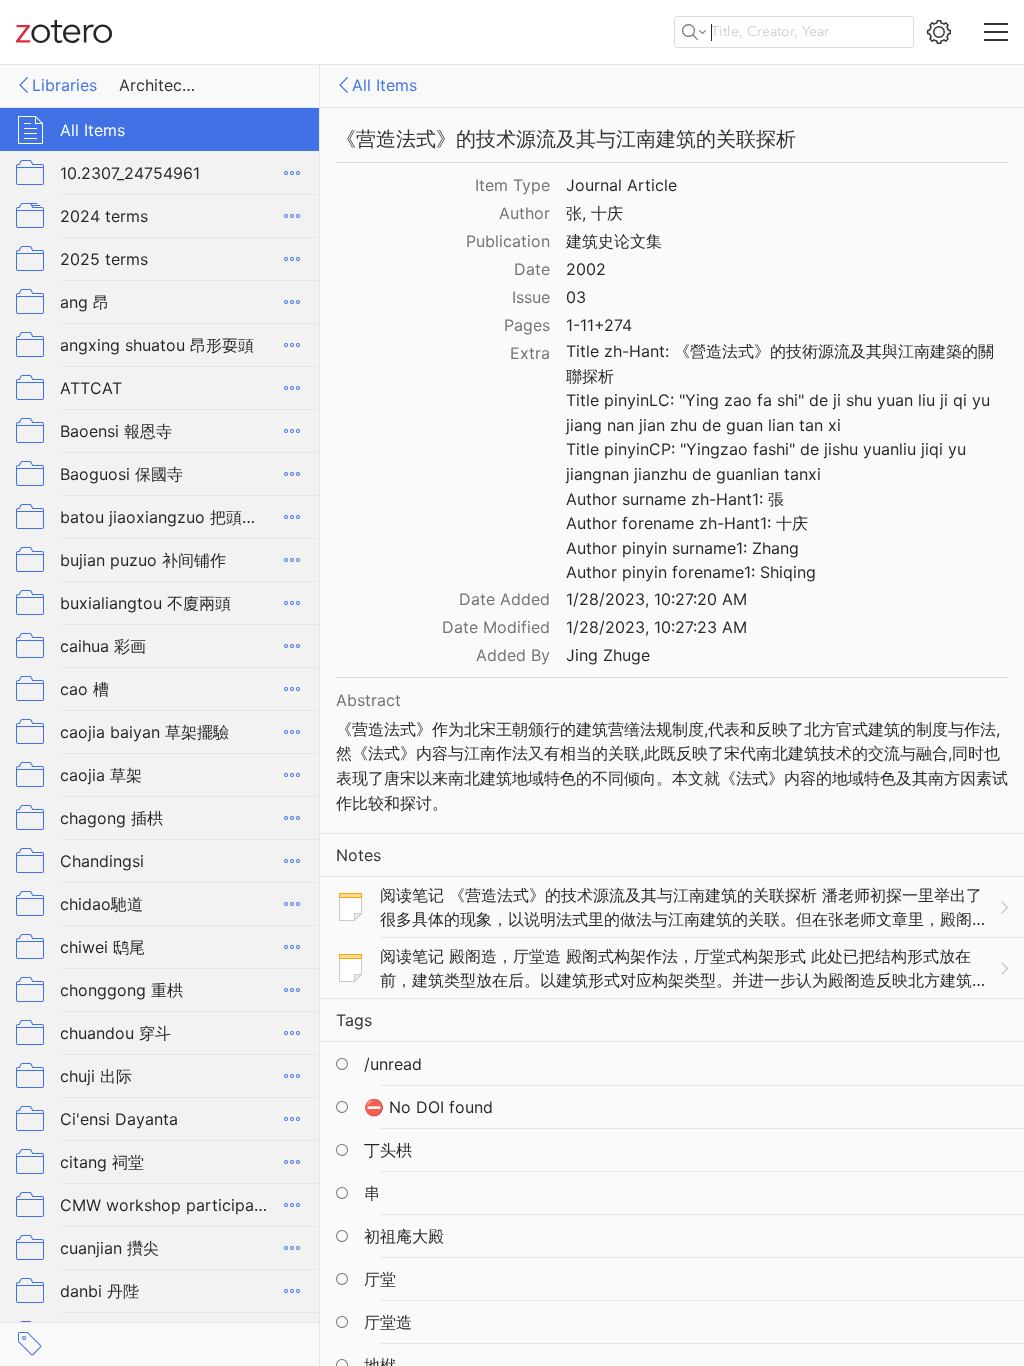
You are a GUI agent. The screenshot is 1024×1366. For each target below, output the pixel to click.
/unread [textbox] (393, 1064)
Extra (530, 353)
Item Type (512, 185)
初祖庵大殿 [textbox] (404, 1236)
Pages (527, 325)
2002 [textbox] (586, 269)
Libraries (64, 85)
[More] (292, 173)
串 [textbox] (372, 1193)
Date (532, 269)
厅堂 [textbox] (380, 1279)
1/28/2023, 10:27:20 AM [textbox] (656, 599)
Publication (508, 241)
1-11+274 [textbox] (599, 325)
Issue (531, 297)
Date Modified (496, 627)
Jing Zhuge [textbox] (608, 655)
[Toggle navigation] (996, 32)
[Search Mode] (694, 32)
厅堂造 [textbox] (388, 1322)
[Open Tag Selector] (30, 1344)
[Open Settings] (939, 32)
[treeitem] (160, 129)
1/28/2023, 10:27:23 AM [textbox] (656, 627)
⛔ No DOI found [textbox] (428, 1107)
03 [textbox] (576, 297)
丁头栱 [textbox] (388, 1150)
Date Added (504, 599)
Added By (513, 655)
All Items (384, 85)
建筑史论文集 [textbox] (614, 241)
